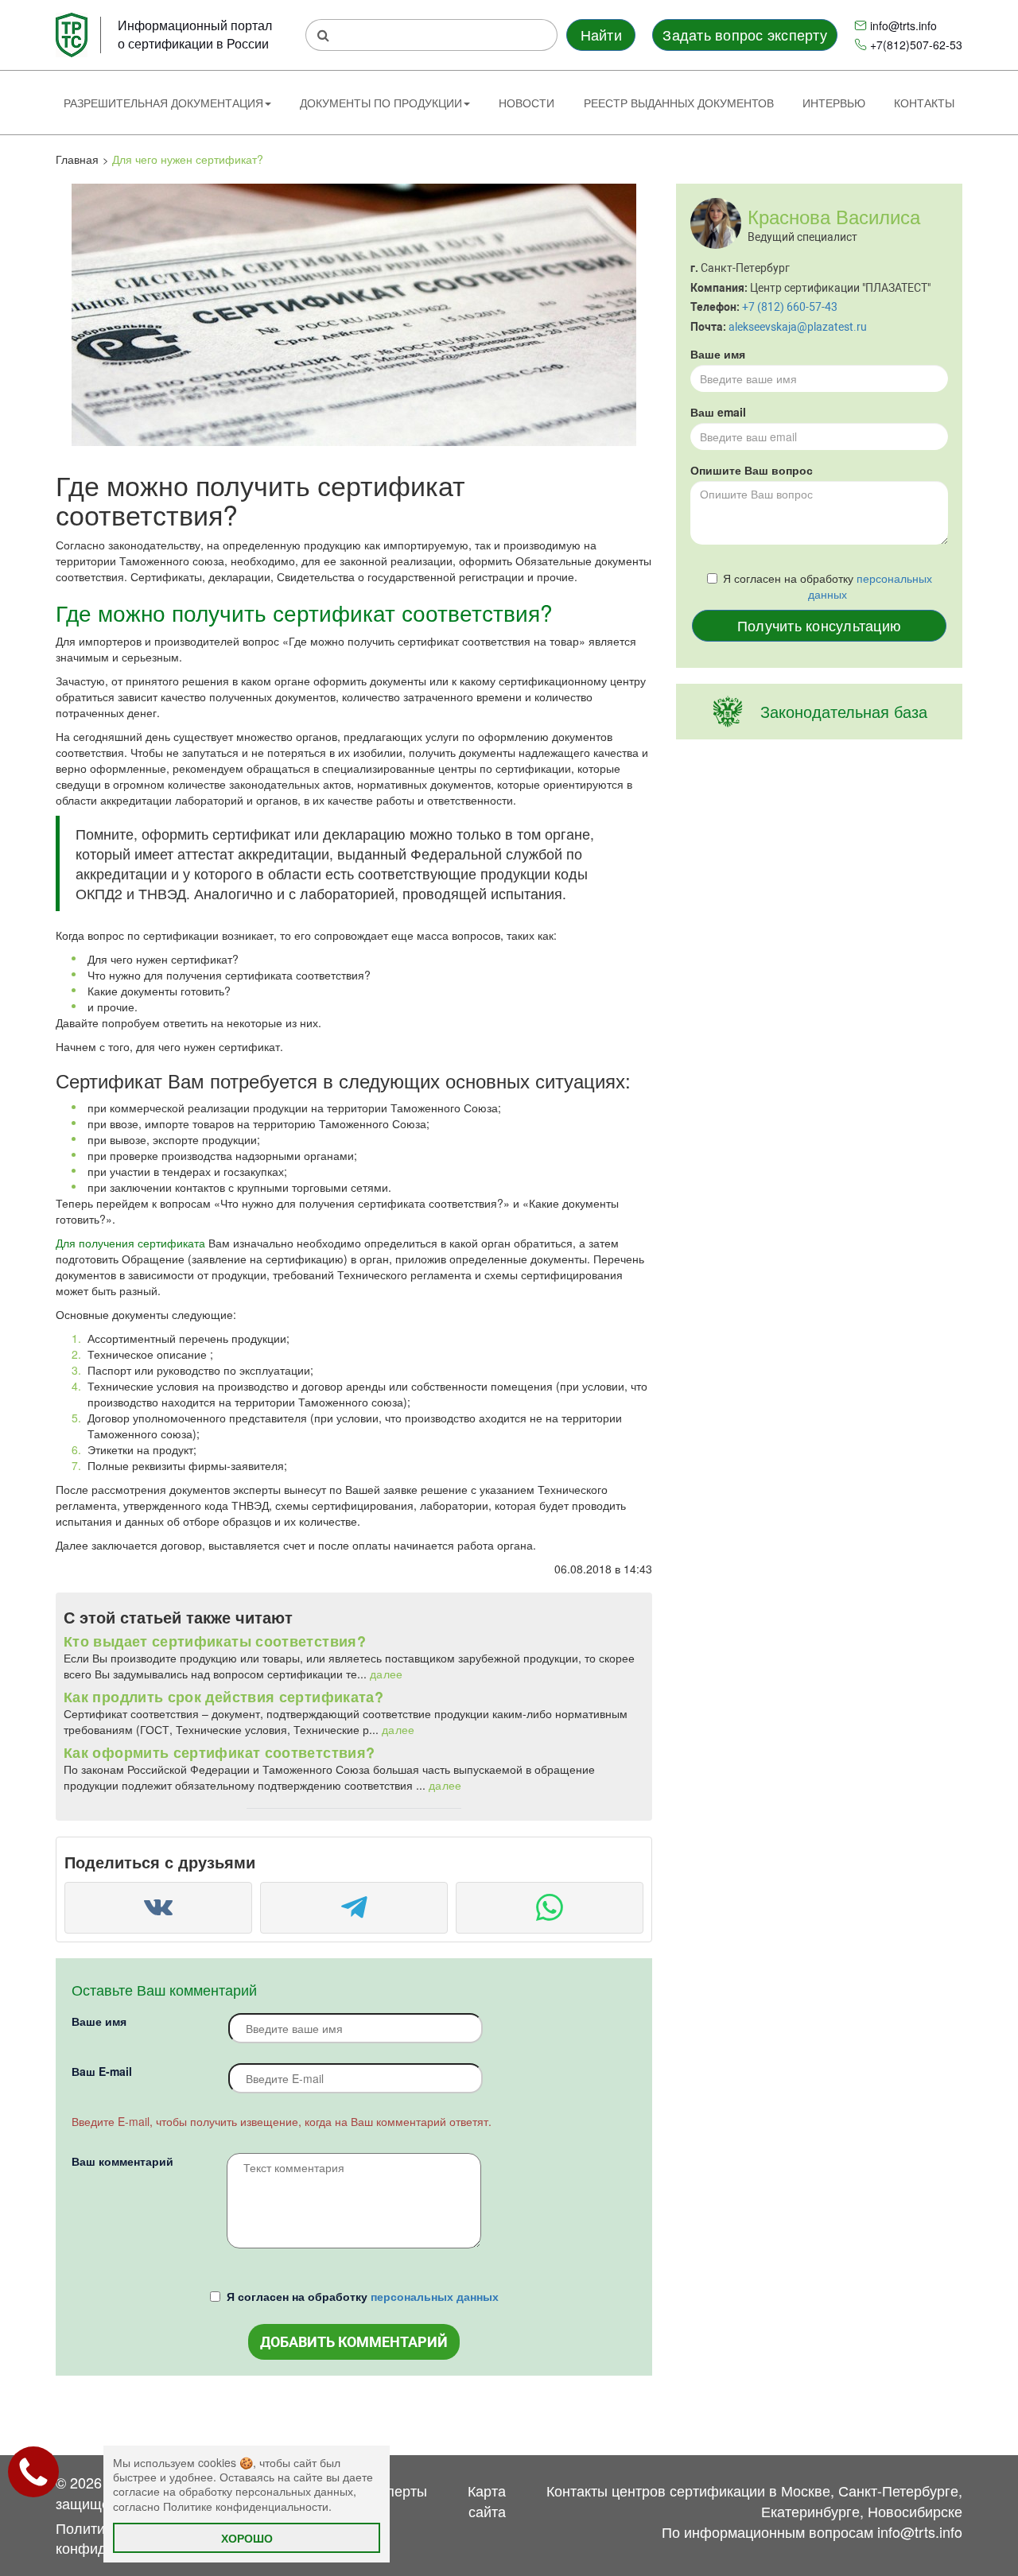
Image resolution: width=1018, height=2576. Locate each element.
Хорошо (247, 2538)
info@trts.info (903, 25)
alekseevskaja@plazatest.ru (798, 327)
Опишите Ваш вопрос (752, 470)
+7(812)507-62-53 (916, 45)
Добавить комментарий (354, 2342)
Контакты (924, 103)
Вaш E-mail (102, 2071)
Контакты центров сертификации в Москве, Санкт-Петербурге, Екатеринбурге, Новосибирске (754, 2500)
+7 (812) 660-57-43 (790, 307)
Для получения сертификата (130, 1243)
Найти (601, 34)
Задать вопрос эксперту (744, 34)
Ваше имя (99, 2021)
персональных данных (435, 2296)
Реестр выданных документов (679, 103)
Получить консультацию (819, 625)
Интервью (834, 103)
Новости (526, 103)
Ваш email (718, 412)
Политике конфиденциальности (246, 2506)
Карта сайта (487, 2500)
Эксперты (395, 2490)
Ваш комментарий (122, 2161)
